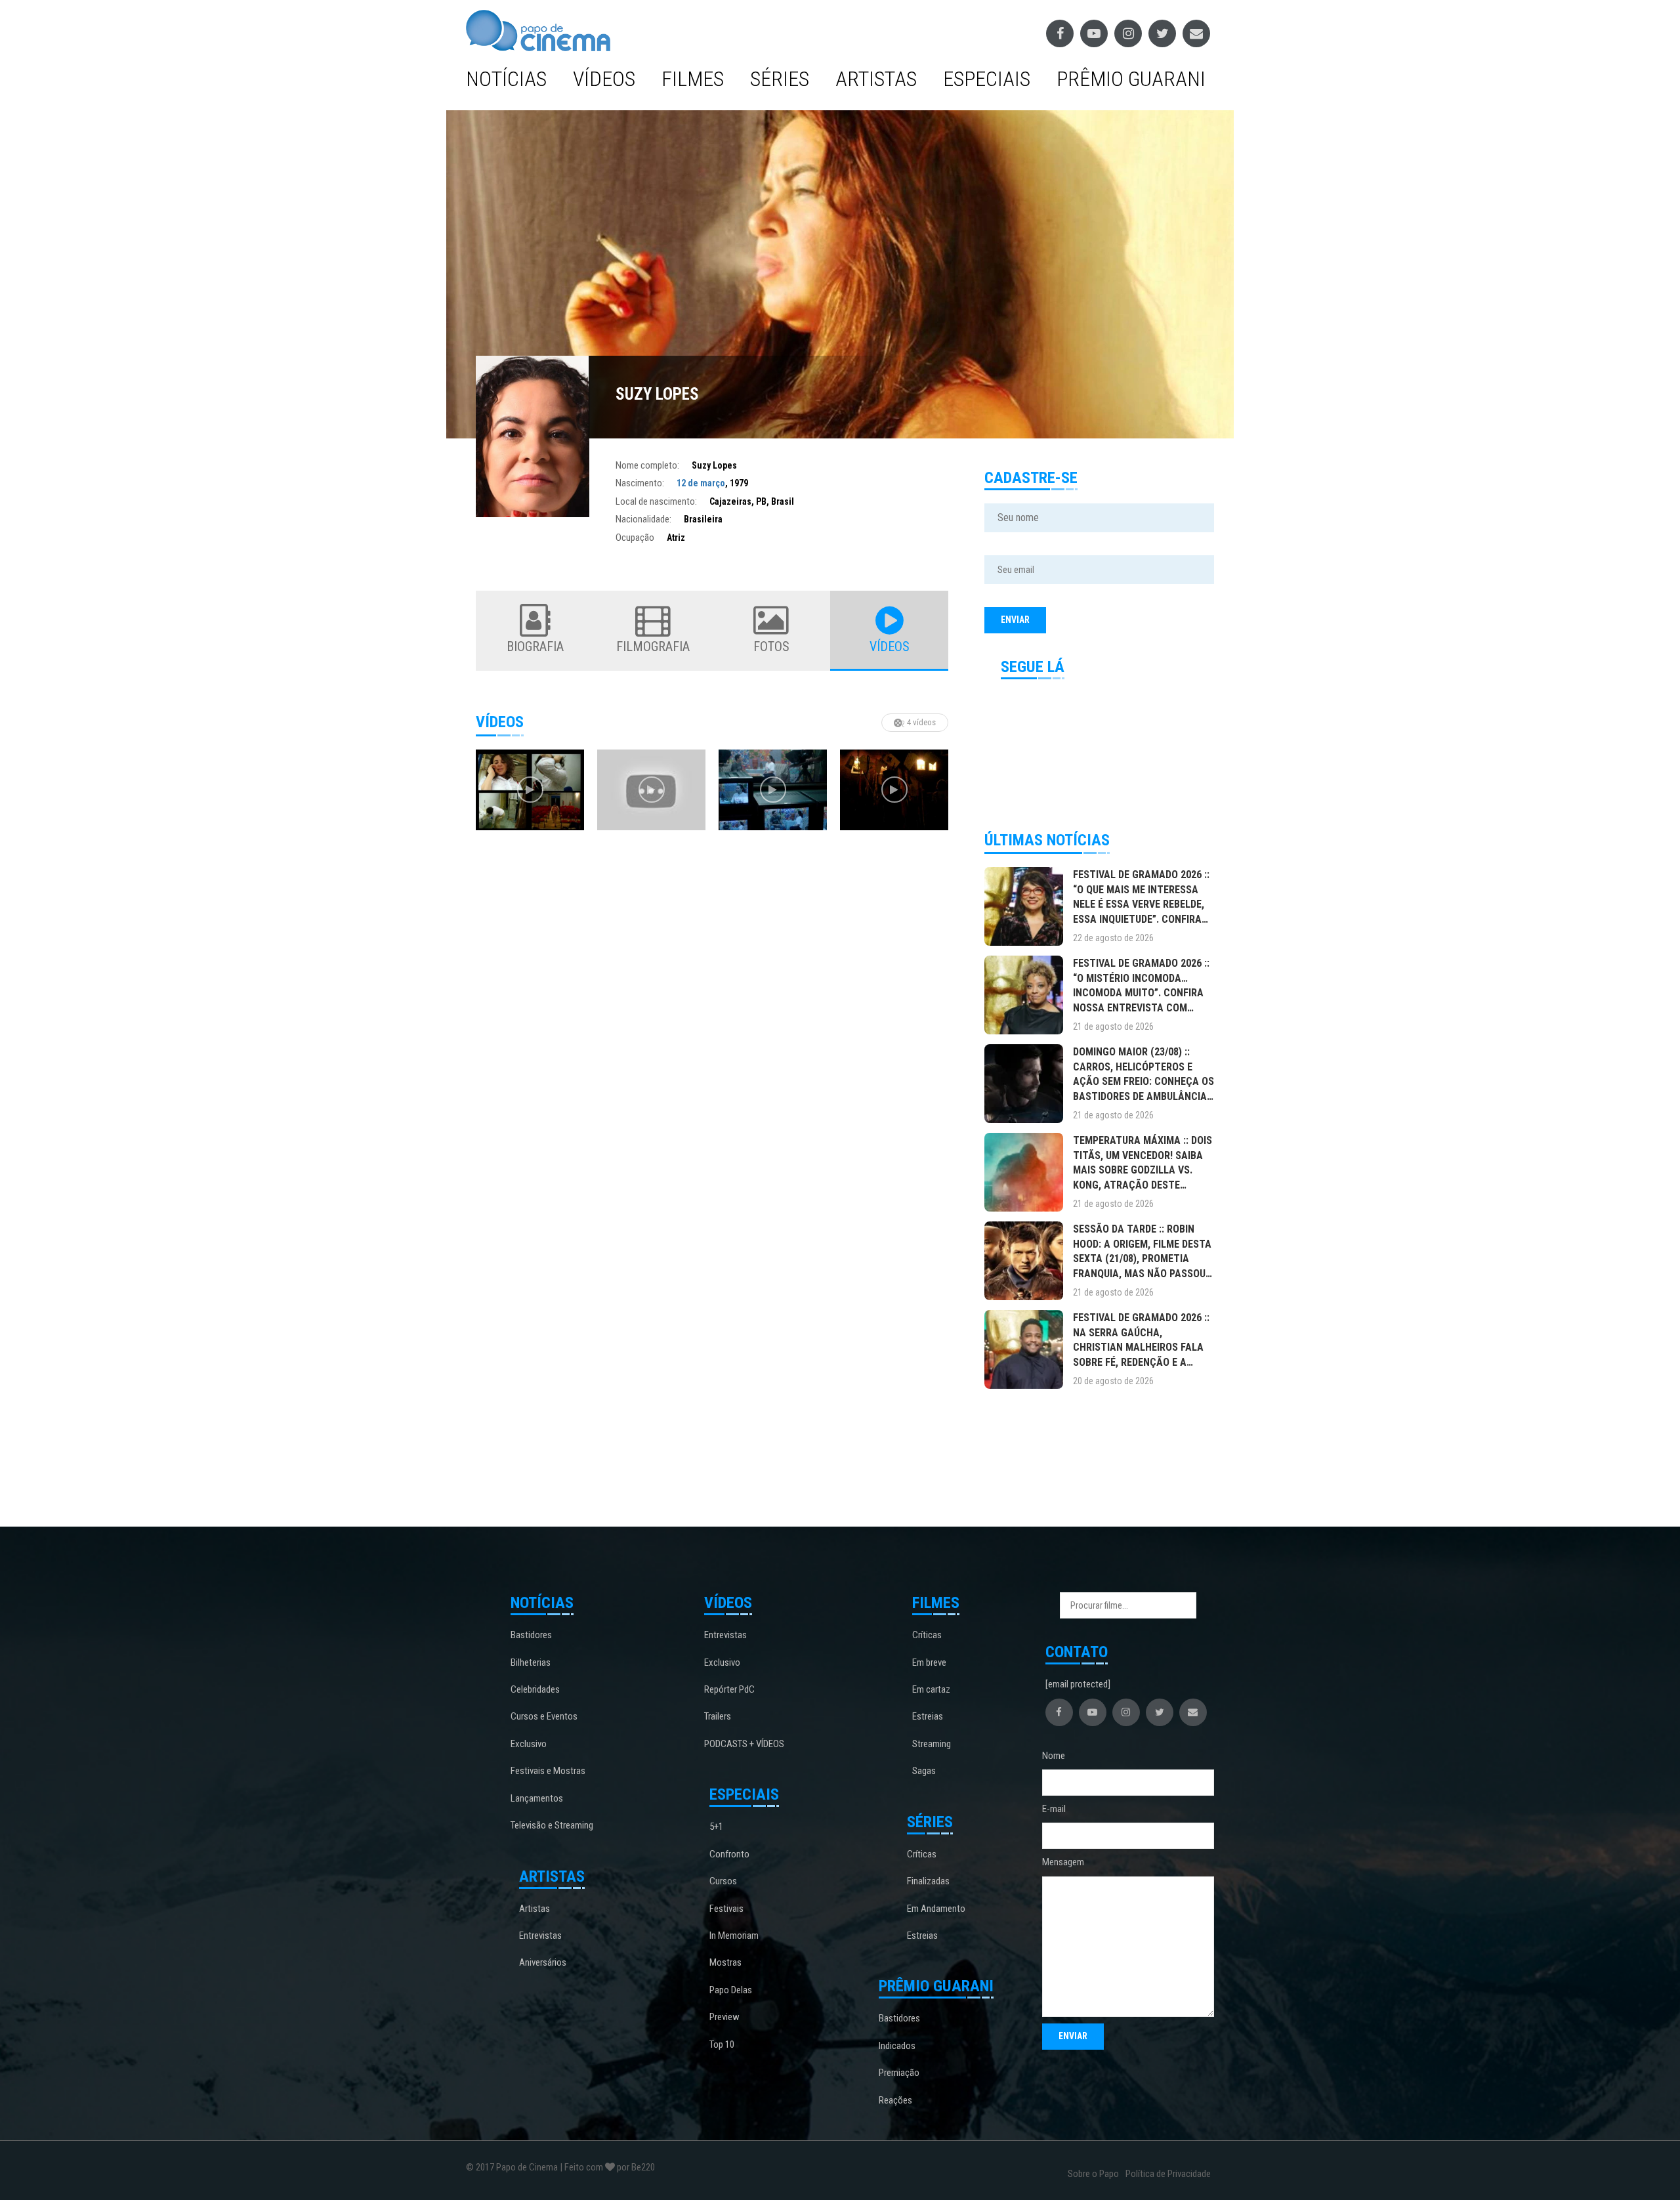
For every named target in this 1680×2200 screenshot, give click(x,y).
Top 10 (722, 2044)
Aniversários (543, 1962)
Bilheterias (531, 1662)
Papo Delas (731, 1990)
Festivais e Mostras (548, 1771)
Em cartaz (931, 1689)
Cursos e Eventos (544, 1716)
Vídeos (604, 79)
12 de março (701, 483)
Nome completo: (647, 465)
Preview (724, 2017)
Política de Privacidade (1168, 2174)
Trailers (718, 1716)
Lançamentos (537, 1798)
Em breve (929, 1662)
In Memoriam (734, 1936)
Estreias (928, 1716)
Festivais (726, 1909)
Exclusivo (529, 1744)
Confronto (729, 1854)
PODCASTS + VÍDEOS (744, 1744)
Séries (780, 79)
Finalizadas (928, 1881)
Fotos (771, 646)
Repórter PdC (729, 1689)
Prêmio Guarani (1131, 79)
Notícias (506, 79)
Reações (895, 2100)
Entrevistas (540, 1936)
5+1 (716, 1827)
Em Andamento (936, 1909)
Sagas (924, 1771)
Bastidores (531, 1635)
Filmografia (653, 646)
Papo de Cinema (527, 2167)
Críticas (927, 1635)
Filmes (693, 79)
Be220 (643, 2167)
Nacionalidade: (643, 519)
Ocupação (635, 538)
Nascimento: (640, 483)
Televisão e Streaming (552, 1825)
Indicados (897, 2046)
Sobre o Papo (1093, 2174)
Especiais (987, 79)
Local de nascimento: (656, 501)
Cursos (723, 1881)
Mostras (725, 1962)
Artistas (876, 79)
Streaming (932, 1744)
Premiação (899, 2073)
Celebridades (535, 1689)
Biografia (535, 646)
